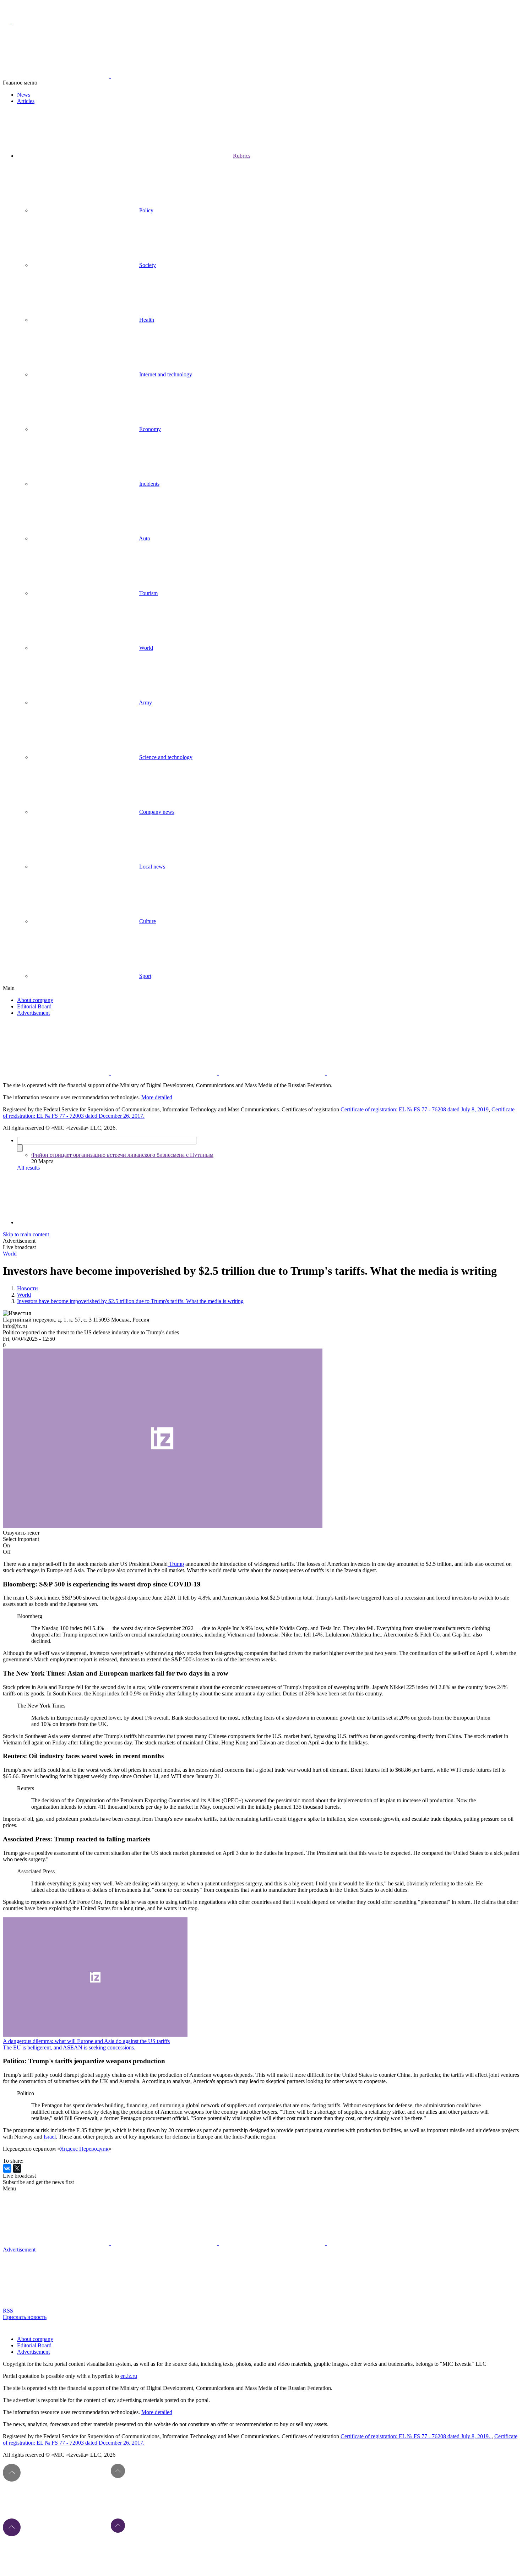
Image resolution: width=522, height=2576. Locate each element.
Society (148, 265)
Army (145, 702)
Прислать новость (25, 2317)
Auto (145, 538)
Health (147, 320)
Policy (146, 210)
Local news (152, 867)
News (24, 95)
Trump (176, 1564)
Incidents (149, 484)
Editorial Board (34, 1006)
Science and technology (166, 757)
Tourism (148, 593)
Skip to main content (26, 1234)
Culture (148, 921)
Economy (150, 429)
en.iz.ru (129, 2376)
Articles (26, 101)
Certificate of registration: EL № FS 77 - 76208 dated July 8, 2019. (416, 2436)
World (146, 648)
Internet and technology (166, 374)
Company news (157, 812)
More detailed (157, 1097)
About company (35, 1000)
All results (28, 1168)
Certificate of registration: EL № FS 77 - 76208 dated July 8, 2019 (415, 1109)
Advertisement (33, 1013)
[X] (17, 2168)
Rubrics (242, 156)
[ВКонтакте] (7, 2168)
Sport (145, 976)
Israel (50, 2137)
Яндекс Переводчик (84, 2149)
